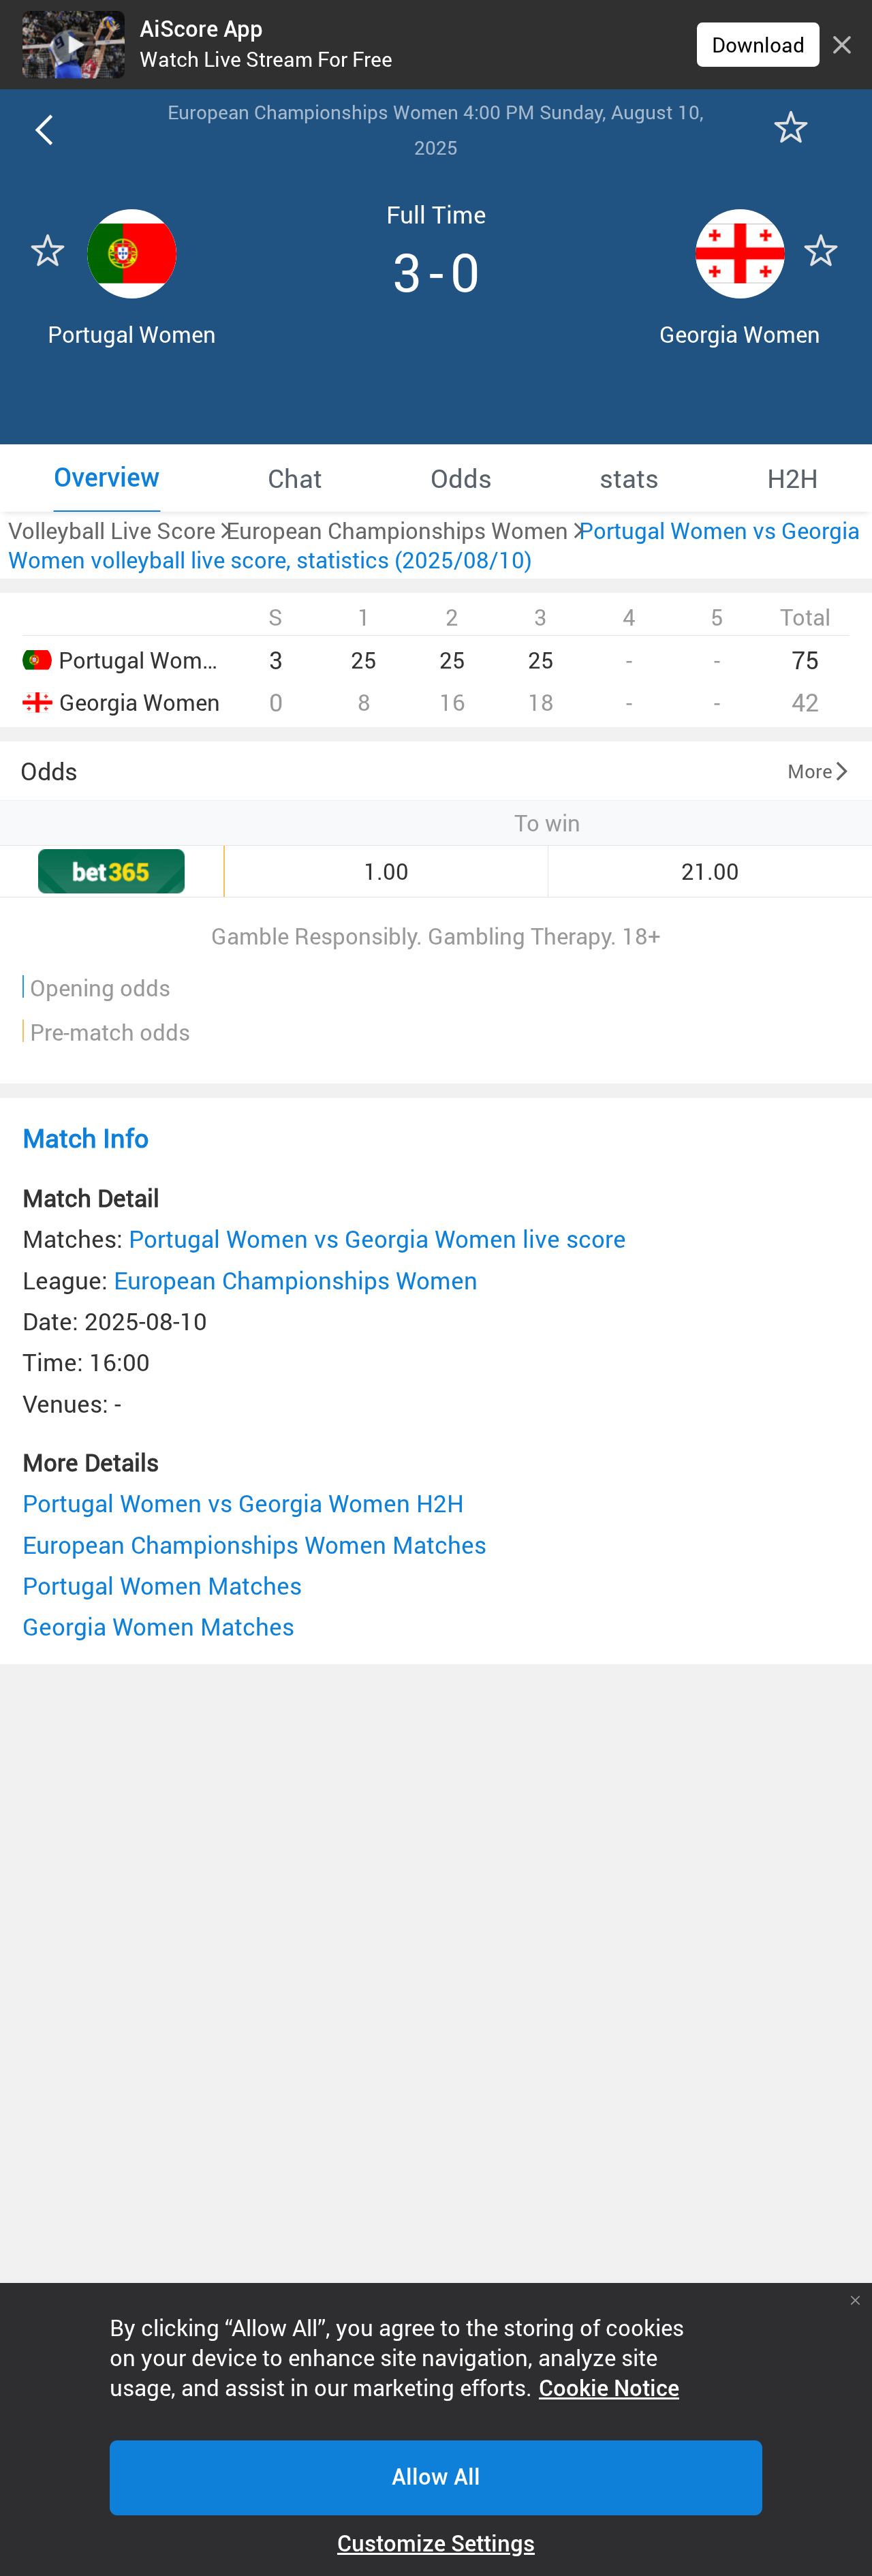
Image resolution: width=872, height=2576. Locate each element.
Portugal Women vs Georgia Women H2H (243, 1503)
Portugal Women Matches (162, 1585)
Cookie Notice (609, 2389)
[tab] (107, 478)
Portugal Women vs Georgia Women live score (377, 1239)
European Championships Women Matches (254, 1545)
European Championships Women (296, 1280)
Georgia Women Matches (158, 1626)
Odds (49, 771)
